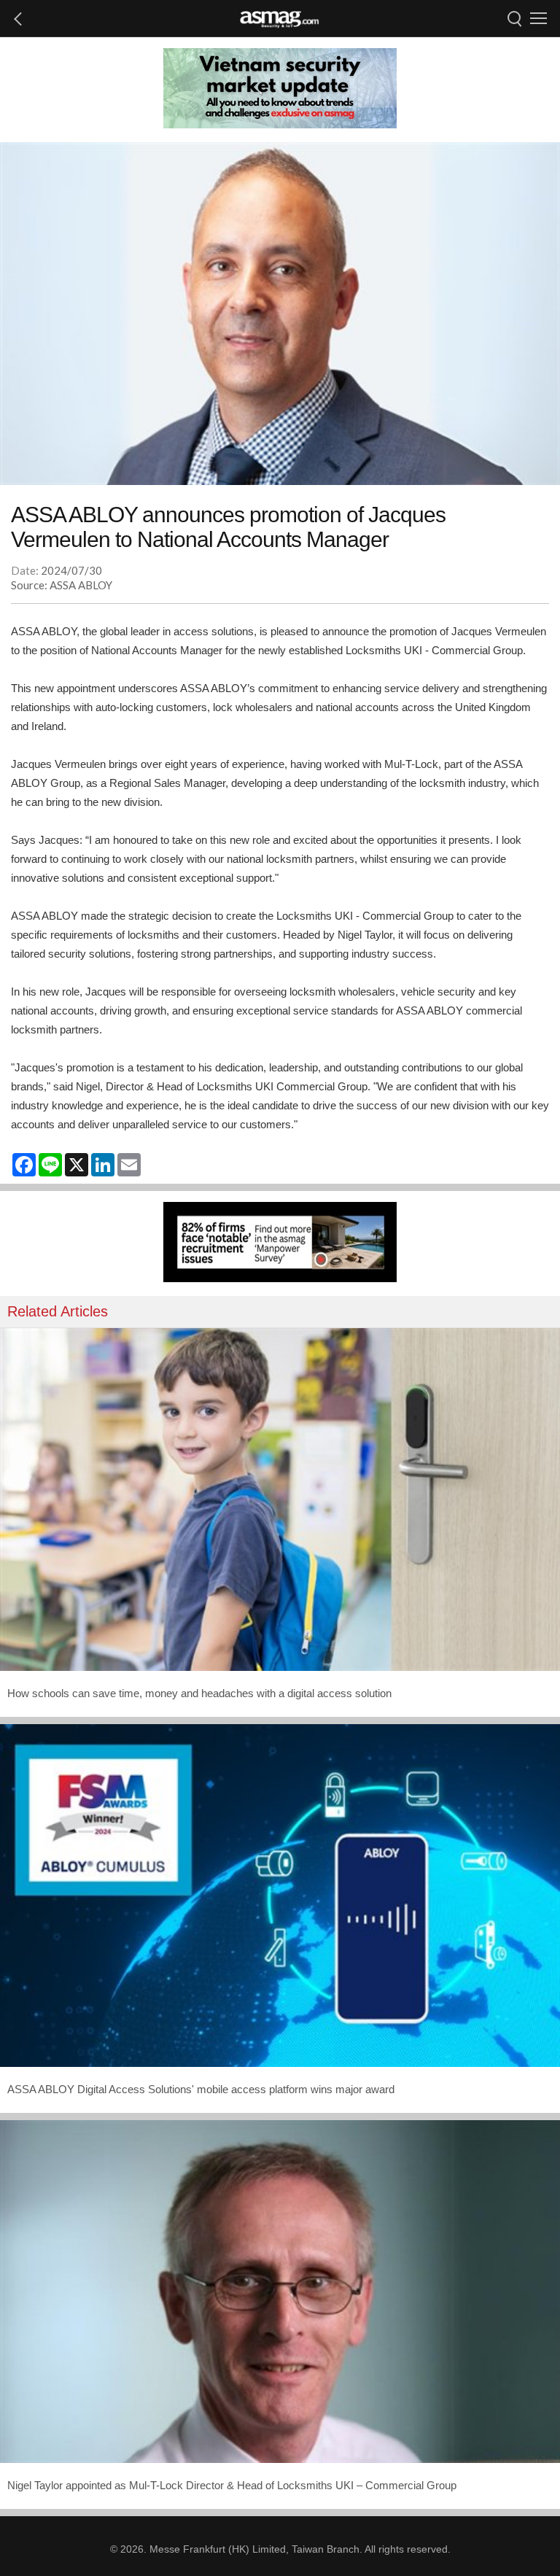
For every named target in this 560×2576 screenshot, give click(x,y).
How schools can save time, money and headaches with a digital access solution (199, 1693)
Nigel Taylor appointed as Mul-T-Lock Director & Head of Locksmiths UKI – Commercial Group (232, 2485)
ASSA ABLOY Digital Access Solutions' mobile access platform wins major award (201, 2089)
